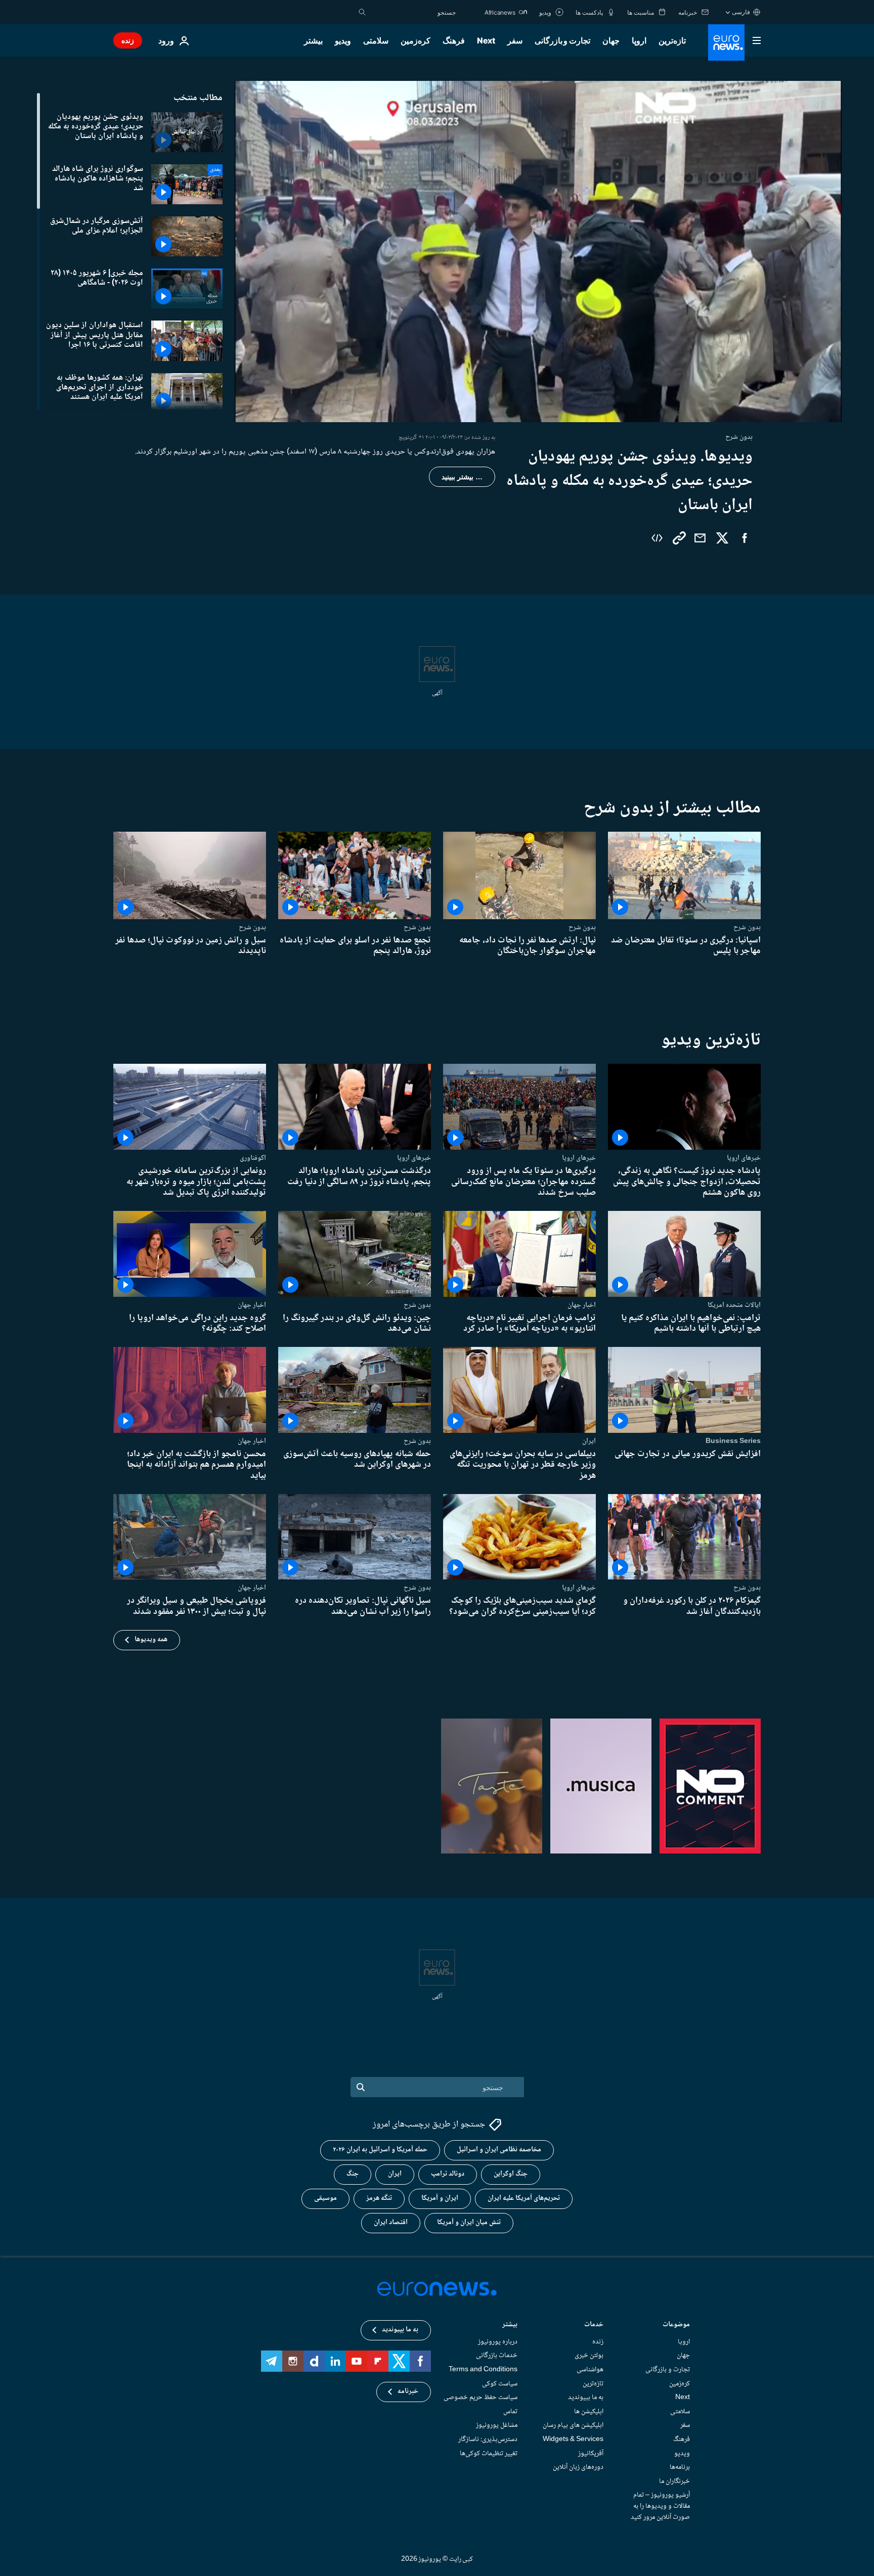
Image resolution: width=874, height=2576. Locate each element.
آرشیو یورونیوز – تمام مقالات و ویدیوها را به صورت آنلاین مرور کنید (660, 2506)
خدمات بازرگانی (497, 2356)
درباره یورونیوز (498, 2342)
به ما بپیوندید (586, 2398)
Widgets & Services (573, 2439)
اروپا (639, 40)
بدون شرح (747, 927)
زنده (128, 40)
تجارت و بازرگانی (562, 40)
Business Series (733, 1441)
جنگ (353, 2174)
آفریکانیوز (591, 2454)
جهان (611, 40)
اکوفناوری (253, 1158)
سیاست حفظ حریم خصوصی (480, 2398)
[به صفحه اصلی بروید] (726, 42)
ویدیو (343, 40)
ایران (589, 1441)
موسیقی (325, 2198)
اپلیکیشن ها (589, 2412)
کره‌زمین (416, 40)
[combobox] (413, 12)
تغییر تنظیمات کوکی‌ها (489, 2454)
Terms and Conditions (483, 2370)
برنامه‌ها (680, 2467)
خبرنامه (408, 2391)
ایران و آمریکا (440, 2198)
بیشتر (510, 2325)
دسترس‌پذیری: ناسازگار (488, 2439)
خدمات (594, 2325)
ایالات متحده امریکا (734, 1304)
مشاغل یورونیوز (497, 2425)
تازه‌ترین (672, 40)
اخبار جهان (582, 1304)
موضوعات (676, 2325)
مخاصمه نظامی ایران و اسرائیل (499, 2150)
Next (486, 40)
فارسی (741, 12)
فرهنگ (454, 40)
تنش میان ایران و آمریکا (469, 2223)
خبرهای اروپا (744, 1158)
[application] (538, 252)
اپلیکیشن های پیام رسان (573, 2425)
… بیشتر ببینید (462, 477)
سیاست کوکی (500, 2384)
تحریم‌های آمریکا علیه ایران (524, 2198)
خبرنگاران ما (674, 2481)
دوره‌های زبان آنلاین (578, 2467)
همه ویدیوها (151, 1640)
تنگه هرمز (379, 2198)
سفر (515, 40)
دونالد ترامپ (448, 2174)
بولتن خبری (589, 2356)
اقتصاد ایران (391, 2223)
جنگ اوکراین (511, 2174)
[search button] (362, 12)
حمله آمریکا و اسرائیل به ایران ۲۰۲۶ (380, 2150)
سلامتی (376, 40)
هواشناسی (590, 2370)
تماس (510, 2412)
